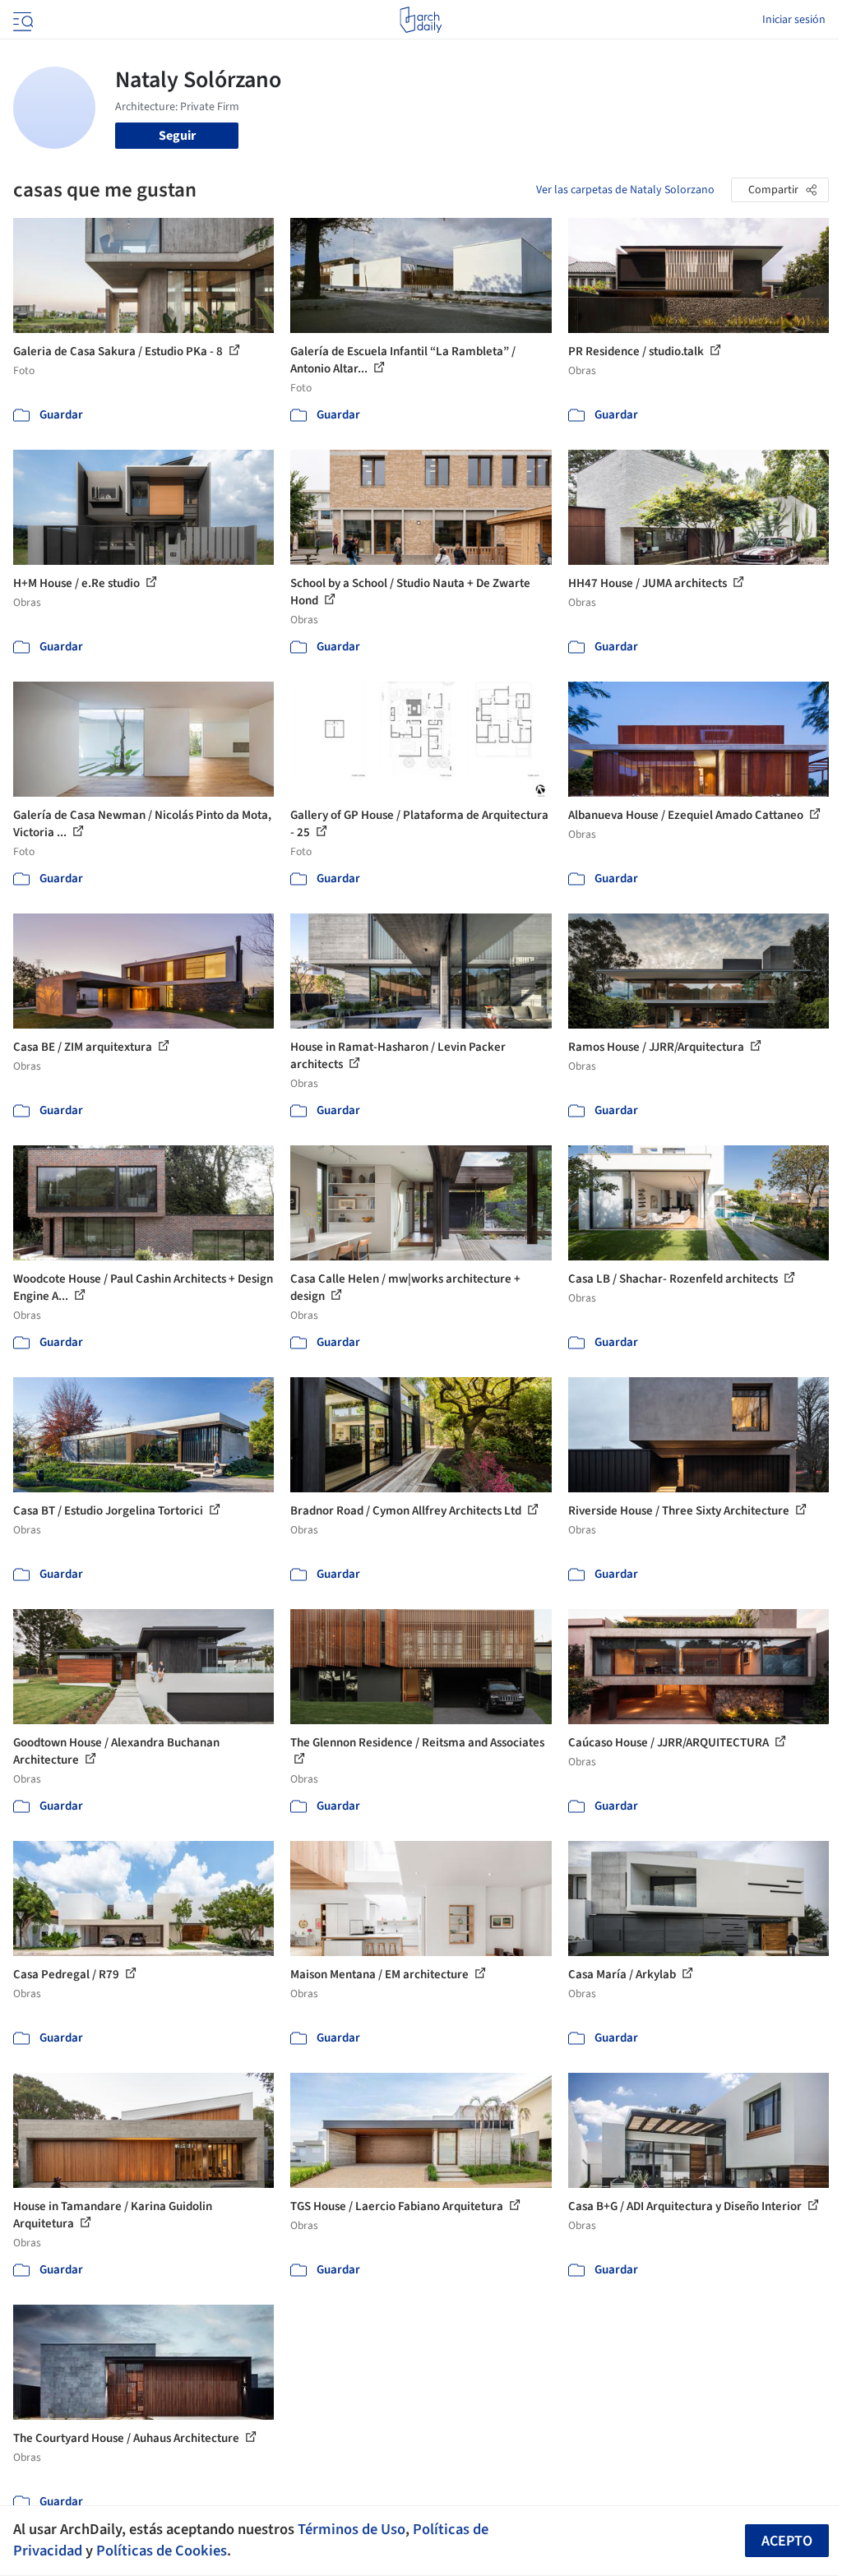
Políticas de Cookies (162, 2551)
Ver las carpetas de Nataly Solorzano (625, 190)
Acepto (787, 2541)
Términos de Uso (352, 2529)
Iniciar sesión (794, 20)
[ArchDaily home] (421, 20)
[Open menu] (21, 20)
